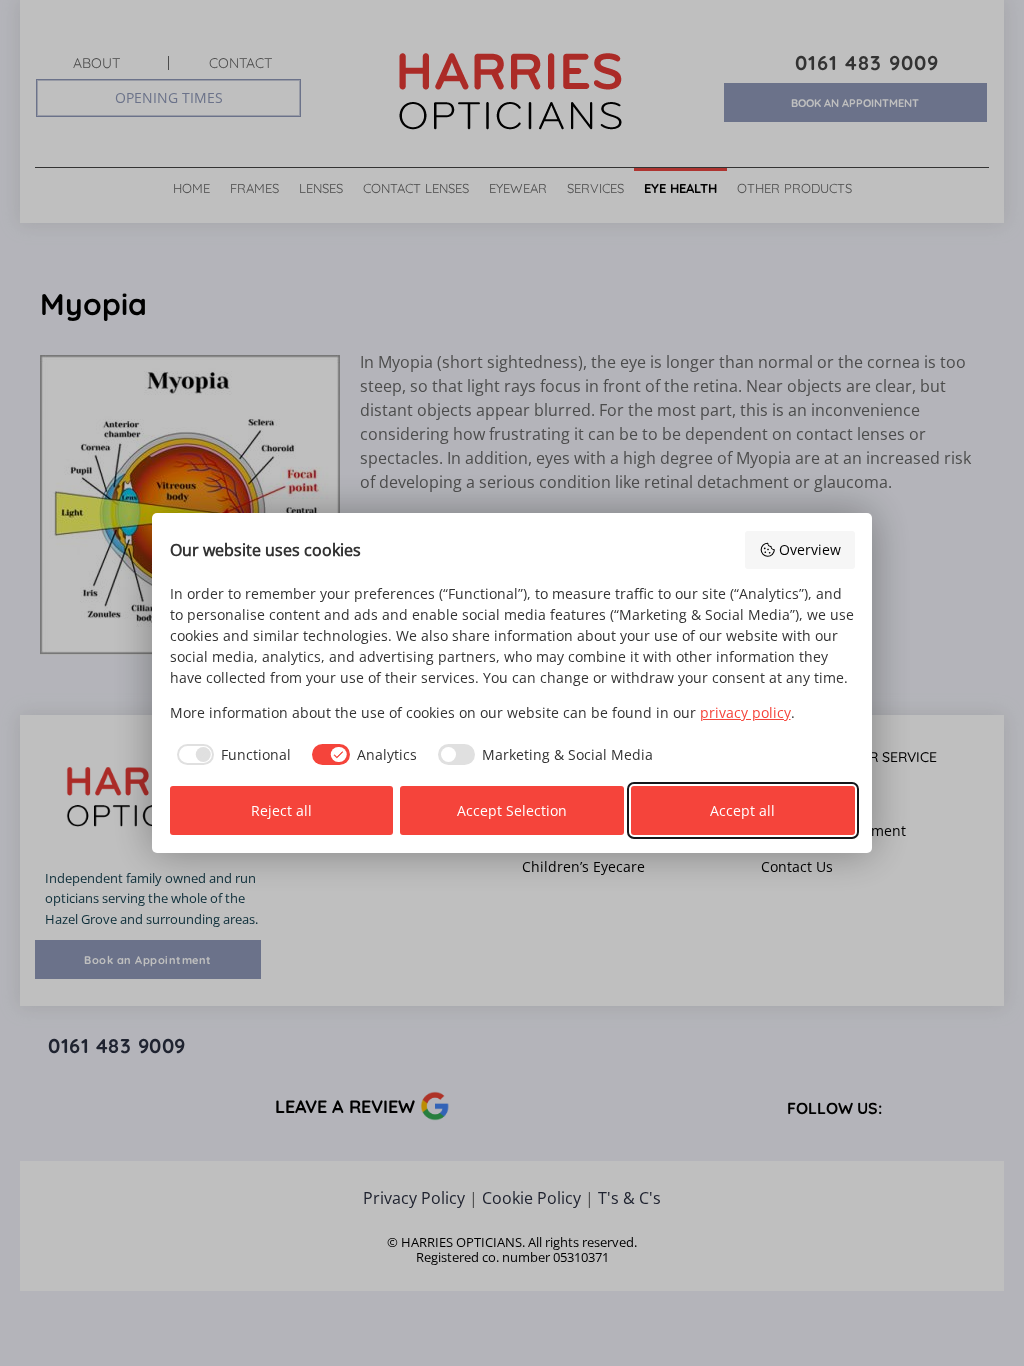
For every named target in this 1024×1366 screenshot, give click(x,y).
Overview (810, 549)
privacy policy (745, 712)
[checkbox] (231, 755)
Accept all (742, 810)
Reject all (281, 810)
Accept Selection (512, 810)
